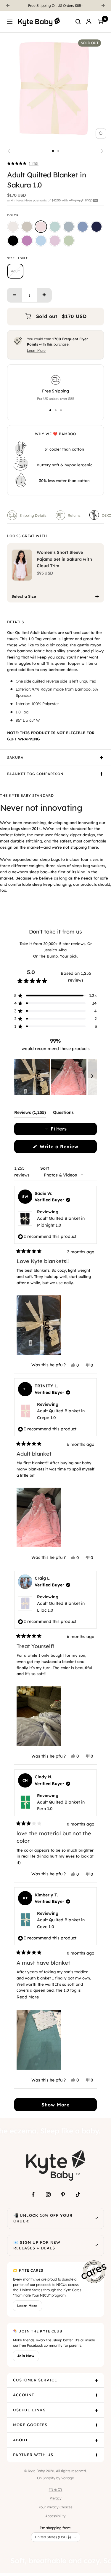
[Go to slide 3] (61, 410)
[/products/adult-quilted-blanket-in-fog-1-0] (69, 227)
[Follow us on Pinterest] (63, 2195)
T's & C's (56, 2489)
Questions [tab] (63, 1114)
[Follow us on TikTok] (78, 2195)
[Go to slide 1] (53, 151)
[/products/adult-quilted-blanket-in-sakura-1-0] (41, 227)
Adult (15, 271)
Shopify (49, 2478)
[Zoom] (101, 133)
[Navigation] (10, 22)
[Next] (103, 6)
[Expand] (96, 2218)
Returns (74, 515)
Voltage (68, 2478)
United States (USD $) (53, 2537)
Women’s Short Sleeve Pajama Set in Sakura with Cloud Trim (64, 559)
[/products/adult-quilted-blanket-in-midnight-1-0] (13, 241)
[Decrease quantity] (15, 295)
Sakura (15, 757)
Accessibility (55, 2516)
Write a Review (67, 1148)
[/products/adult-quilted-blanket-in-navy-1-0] (96, 227)
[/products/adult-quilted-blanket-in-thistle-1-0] (55, 241)
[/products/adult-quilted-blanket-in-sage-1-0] (55, 227)
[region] (55, 1077)
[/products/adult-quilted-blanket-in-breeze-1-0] (41, 241)
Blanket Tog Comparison (35, 774)
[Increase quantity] (44, 295)
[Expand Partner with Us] (96, 2455)
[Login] (89, 22)
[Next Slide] (92, 1077)
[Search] (78, 22)
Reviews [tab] (30, 1114)
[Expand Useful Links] (96, 2410)
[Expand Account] (96, 2395)
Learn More (36, 350)
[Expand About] (96, 2440)
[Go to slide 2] (58, 151)
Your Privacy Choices (55, 2507)
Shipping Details (33, 515)
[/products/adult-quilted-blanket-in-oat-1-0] (27, 227)
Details (16, 622)
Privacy (56, 2498)
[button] (23, 163)
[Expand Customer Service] (96, 2380)
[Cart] (100, 22)
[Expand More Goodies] (96, 2425)
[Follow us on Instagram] (48, 2195)
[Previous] (8, 6)
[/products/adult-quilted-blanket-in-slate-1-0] (83, 227)
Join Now (26, 2356)
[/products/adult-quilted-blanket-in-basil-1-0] (69, 241)
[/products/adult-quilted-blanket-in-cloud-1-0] (13, 227)
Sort (45, 1168)
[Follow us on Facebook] (33, 2195)
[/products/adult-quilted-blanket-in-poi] (27, 241)
